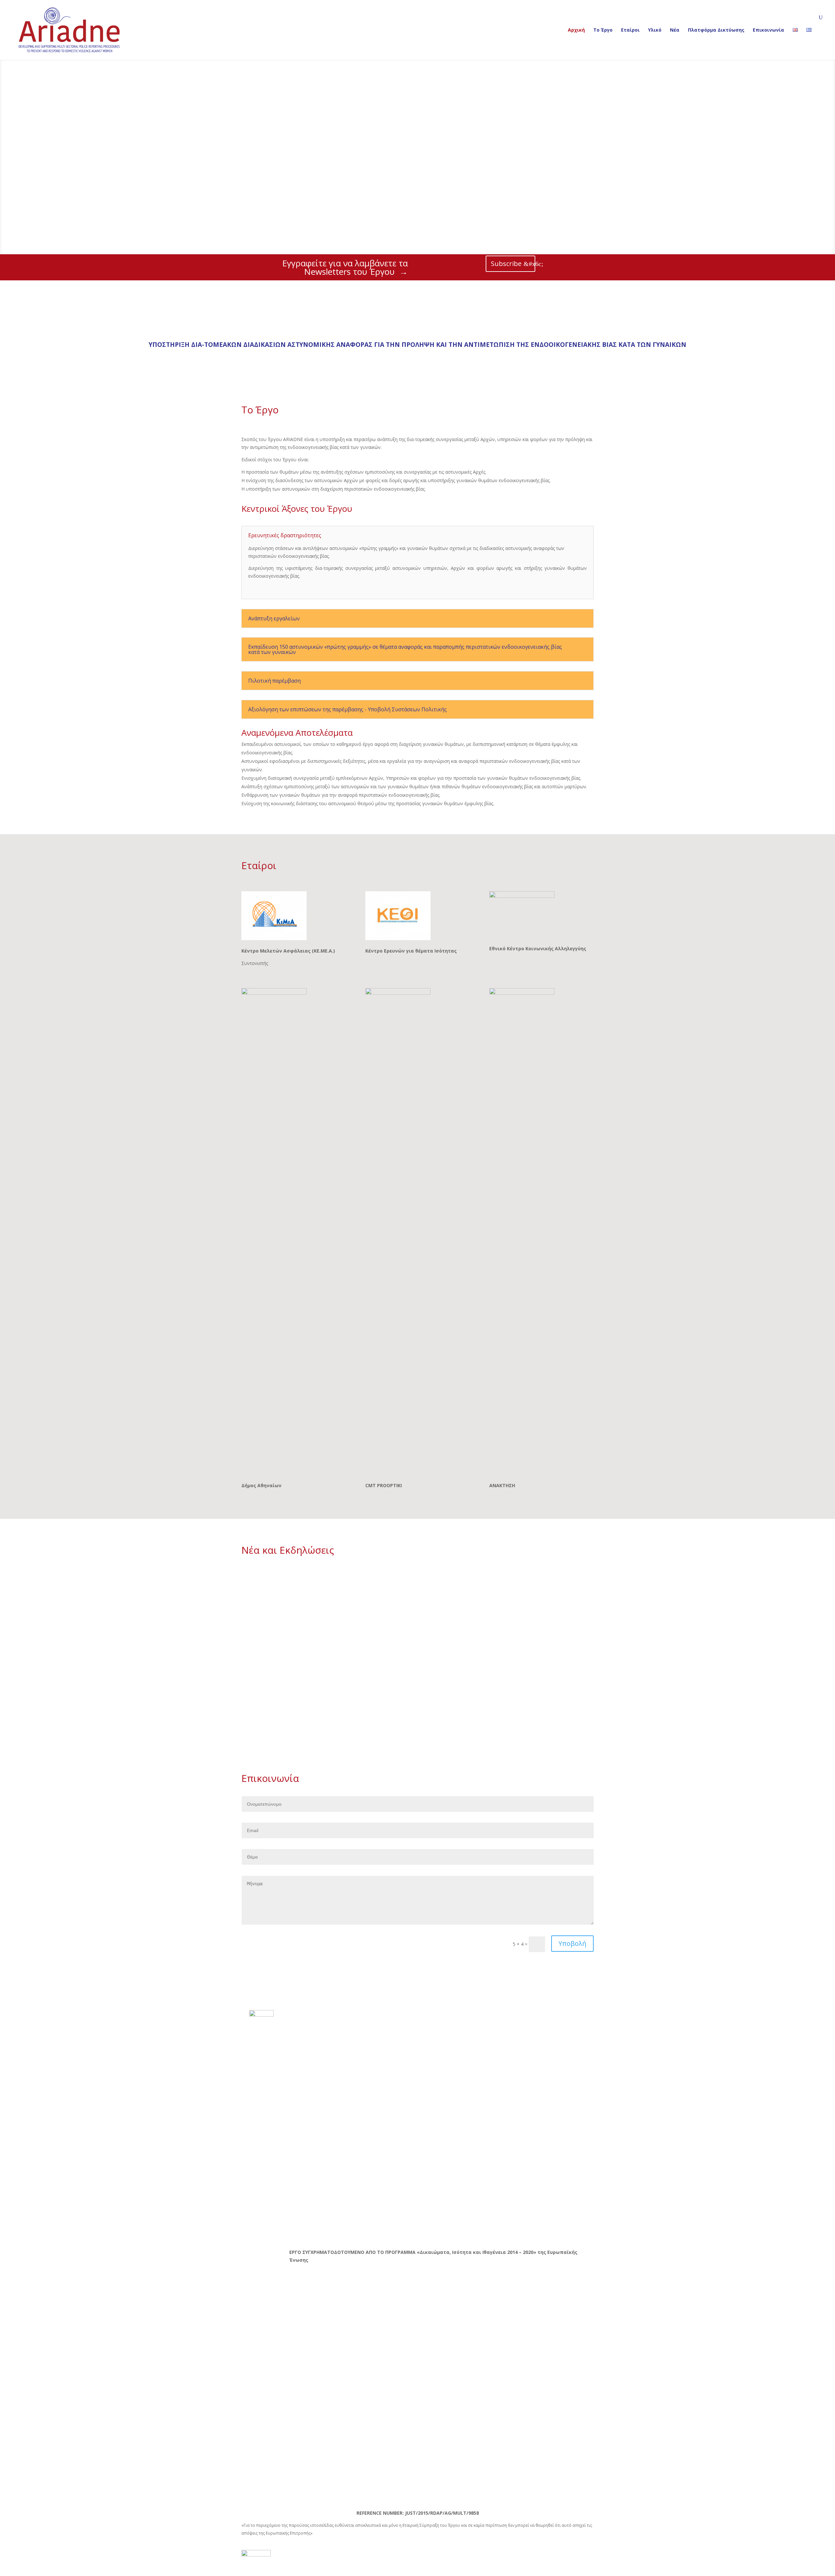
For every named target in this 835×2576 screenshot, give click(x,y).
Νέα (675, 30)
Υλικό (655, 30)
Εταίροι (630, 30)
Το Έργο (603, 30)
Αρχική (576, 30)
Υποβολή (572, 1943)
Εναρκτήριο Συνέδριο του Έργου (293, 1585)
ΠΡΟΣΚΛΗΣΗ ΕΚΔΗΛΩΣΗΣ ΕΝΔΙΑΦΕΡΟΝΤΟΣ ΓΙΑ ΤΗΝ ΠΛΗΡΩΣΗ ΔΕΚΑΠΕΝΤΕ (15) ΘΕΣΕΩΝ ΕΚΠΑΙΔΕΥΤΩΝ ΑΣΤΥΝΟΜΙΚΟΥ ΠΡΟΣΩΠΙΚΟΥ (416, 1661)
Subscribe (506, 264)
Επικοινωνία (768, 30)
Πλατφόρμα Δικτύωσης (716, 30)
